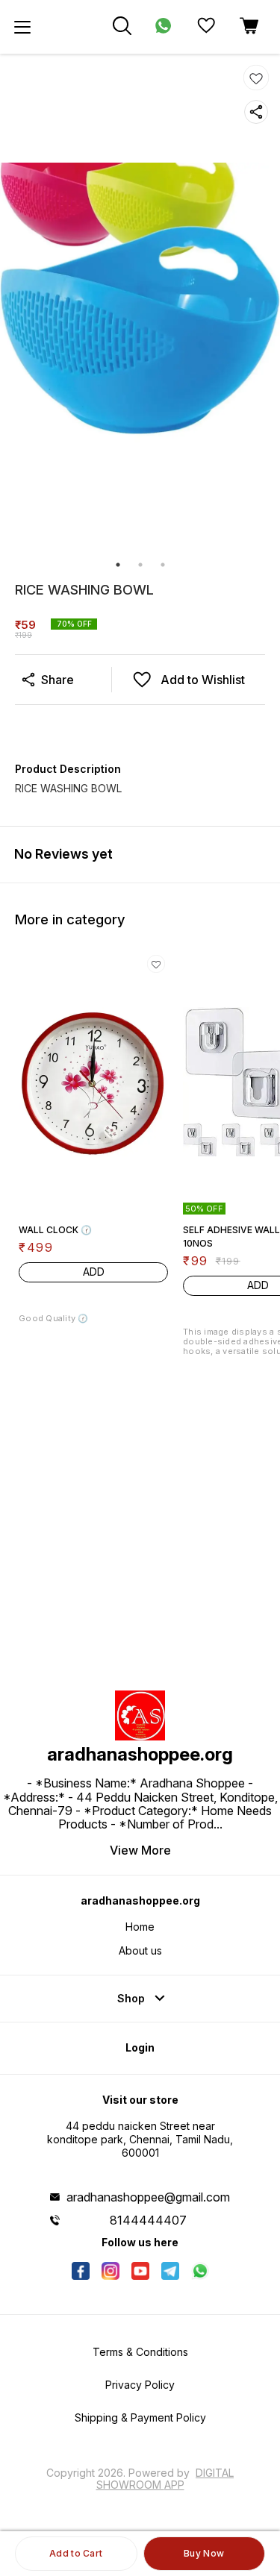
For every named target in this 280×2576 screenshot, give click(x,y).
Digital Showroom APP (165, 2479)
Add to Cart (76, 2553)
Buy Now (204, 2553)
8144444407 (148, 2220)
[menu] (22, 27)
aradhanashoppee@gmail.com (148, 2197)
